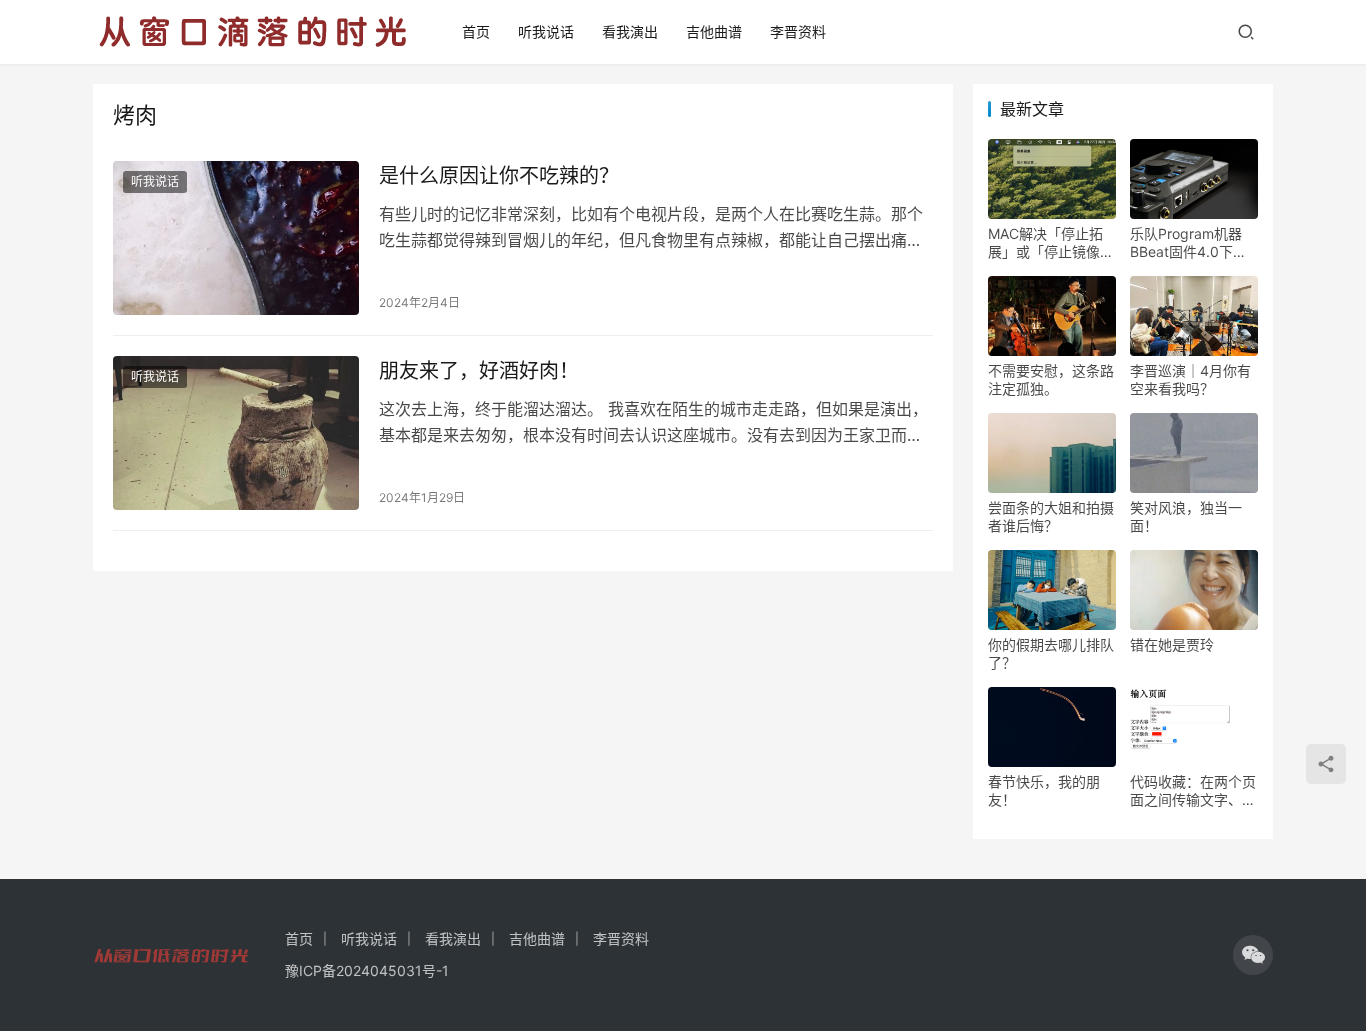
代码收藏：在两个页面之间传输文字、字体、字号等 (1193, 791)
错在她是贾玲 (1172, 644)
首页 (476, 31)
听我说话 (546, 31)
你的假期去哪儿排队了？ (1051, 653)
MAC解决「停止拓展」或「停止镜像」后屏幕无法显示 (1051, 243)
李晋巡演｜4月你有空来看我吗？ (1190, 379)
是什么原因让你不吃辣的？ (499, 176)
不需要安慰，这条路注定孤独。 (1051, 379)
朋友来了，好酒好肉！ (479, 371)
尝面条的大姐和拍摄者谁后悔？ (1051, 516)
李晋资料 (798, 31)
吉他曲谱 (714, 31)
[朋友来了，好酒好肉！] (236, 433)
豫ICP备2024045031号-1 (367, 970)
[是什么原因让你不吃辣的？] (236, 238)
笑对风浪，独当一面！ (1186, 516)
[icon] (1253, 955)
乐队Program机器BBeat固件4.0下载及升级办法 (1188, 243)
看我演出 (630, 31)
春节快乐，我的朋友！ (1044, 790)
